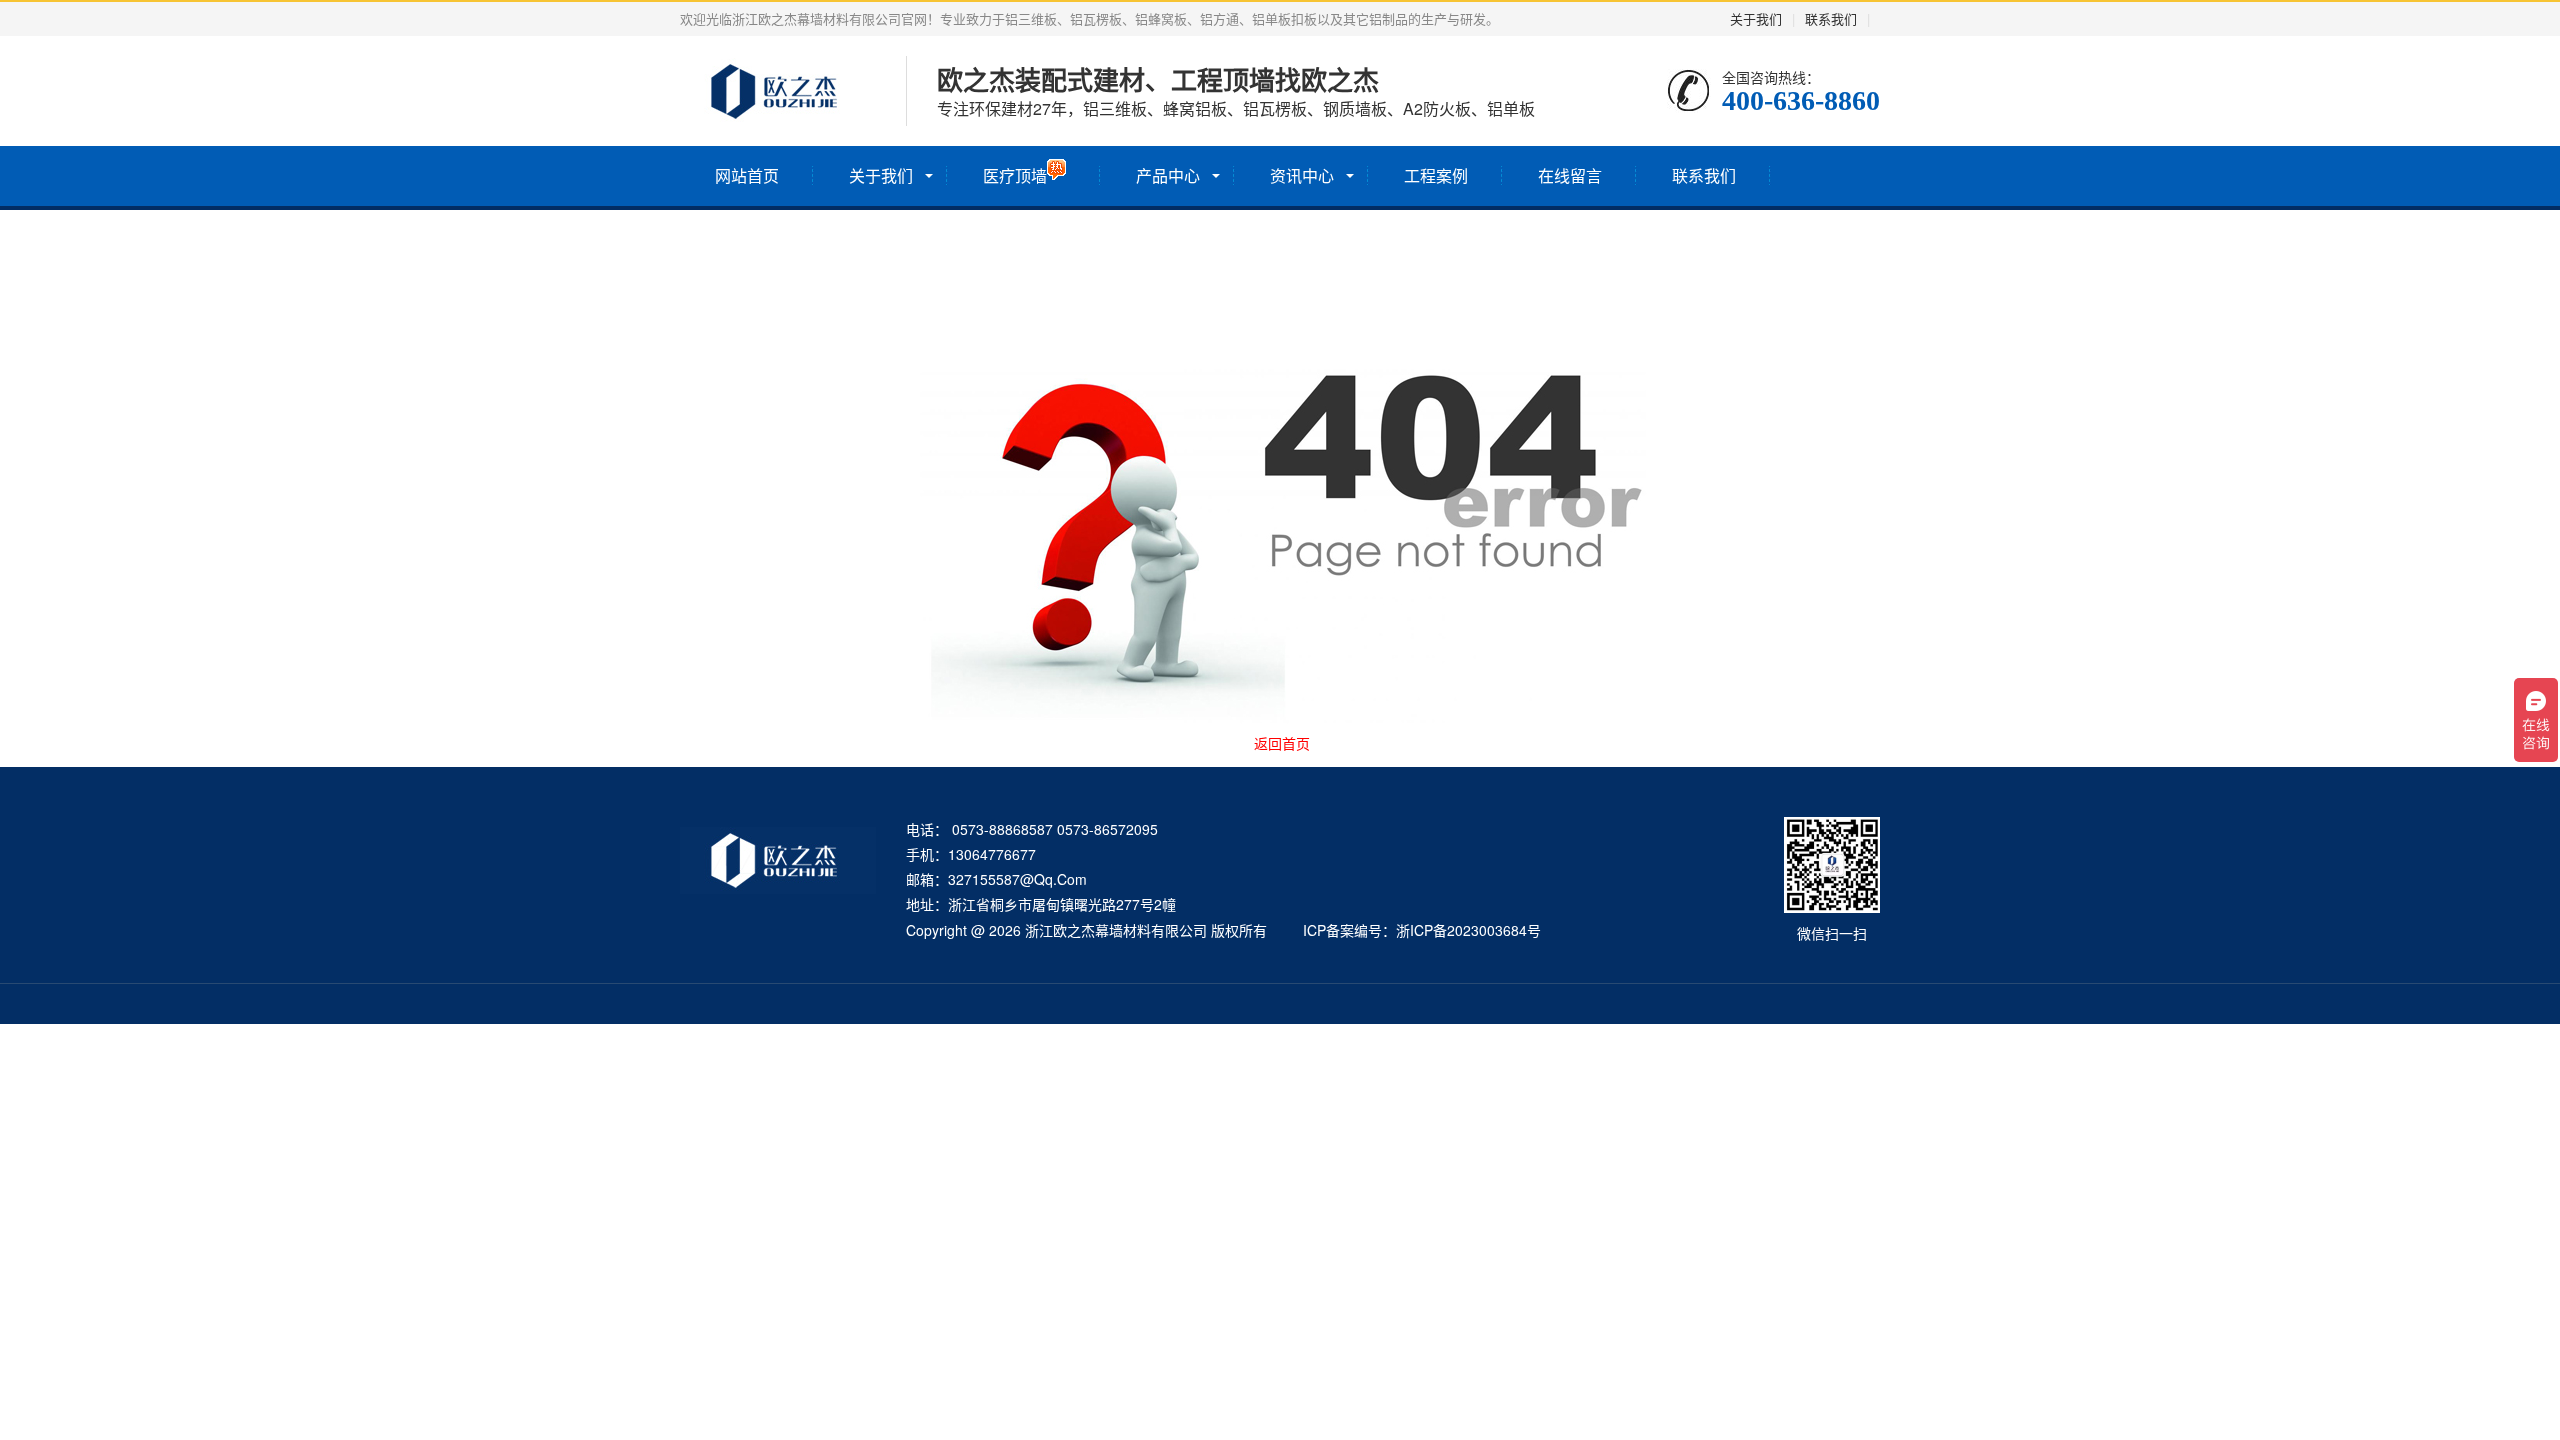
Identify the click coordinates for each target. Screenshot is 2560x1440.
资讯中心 (1302, 175)
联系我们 (1831, 18)
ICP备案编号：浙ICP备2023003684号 (1422, 930)
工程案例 (1436, 175)
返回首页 (1282, 743)
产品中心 (1168, 175)
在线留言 (1570, 175)
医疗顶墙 (1015, 175)
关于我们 (1756, 18)
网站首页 (747, 175)
